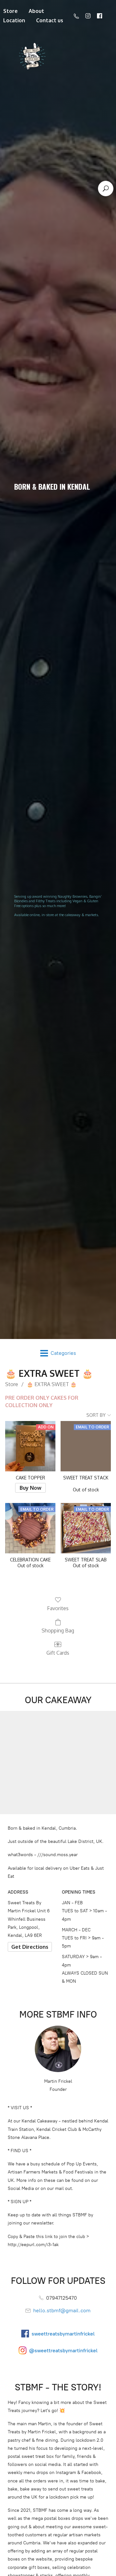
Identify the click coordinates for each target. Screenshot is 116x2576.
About (36, 11)
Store (12, 1384)
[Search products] (106, 189)
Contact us (50, 20)
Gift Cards (58, 1653)
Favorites (58, 1608)
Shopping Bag (58, 1630)
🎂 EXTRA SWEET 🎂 (52, 1384)
